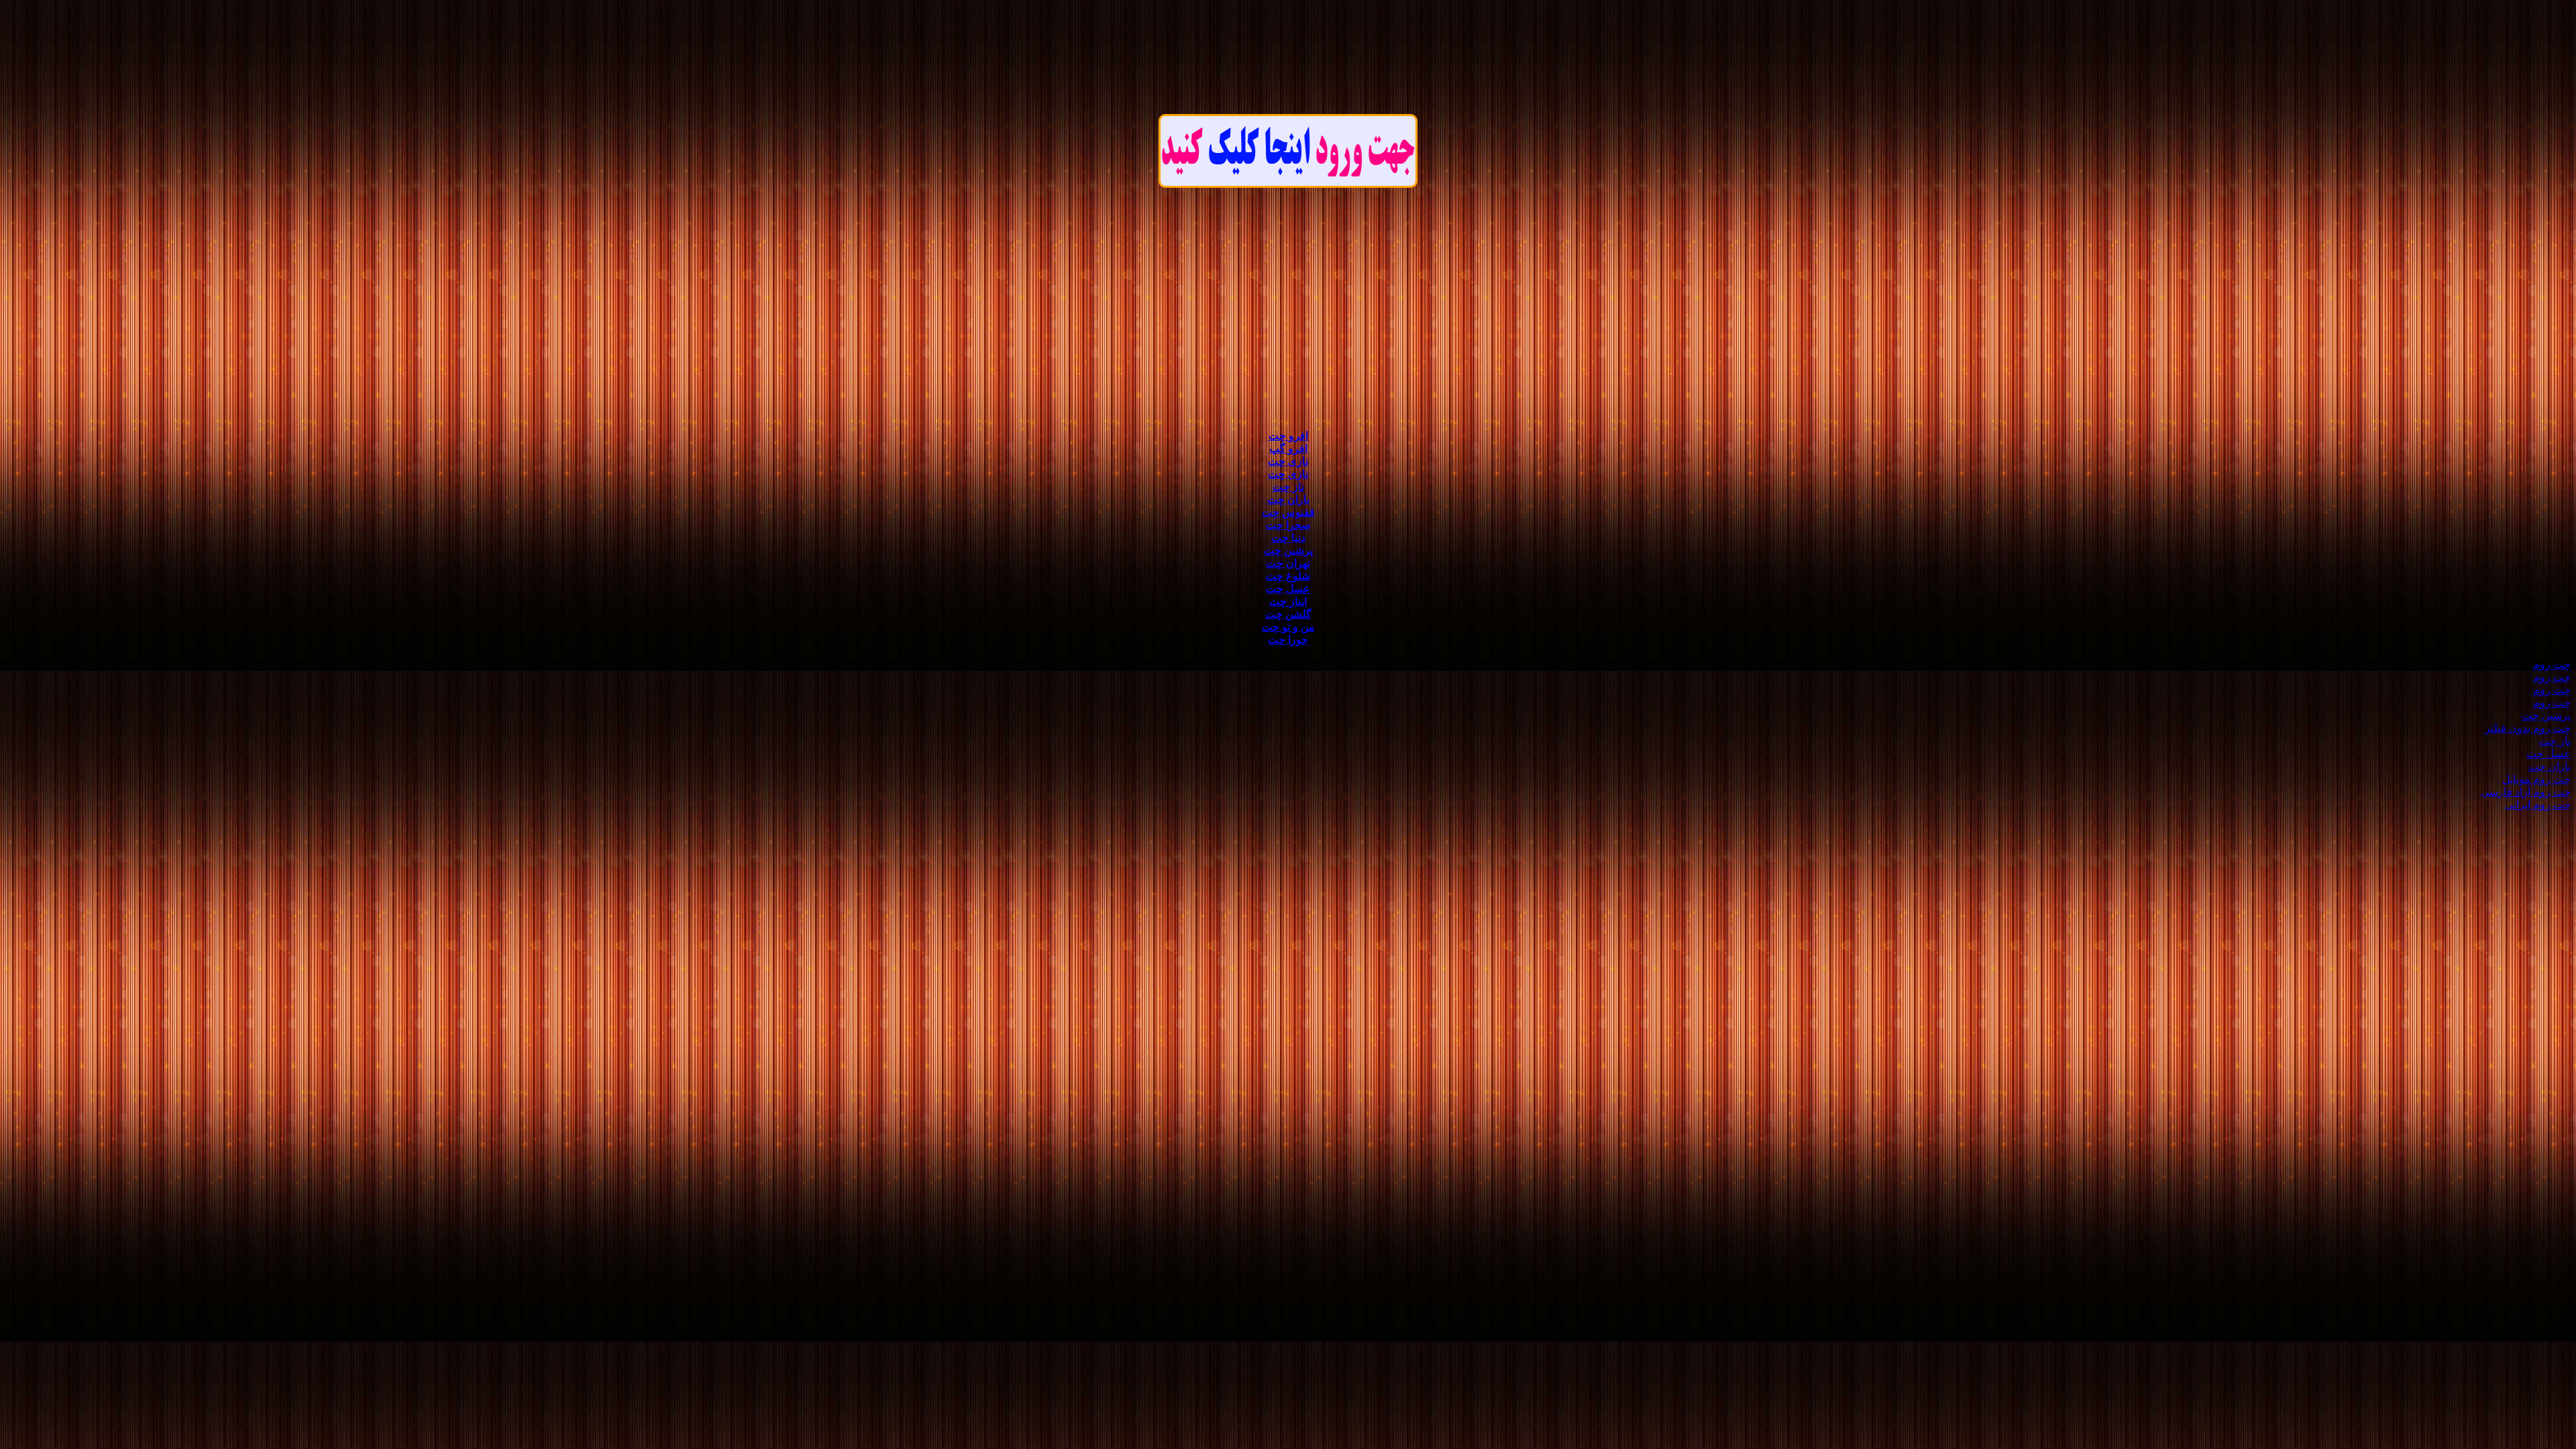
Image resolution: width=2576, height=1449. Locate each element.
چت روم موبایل (2536, 779)
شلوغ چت (1288, 576)
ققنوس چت (1288, 512)
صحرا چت (1288, 525)
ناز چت (1288, 487)
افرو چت (1288, 436)
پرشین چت (1288, 550)
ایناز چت (1288, 601)
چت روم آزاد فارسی (2526, 792)
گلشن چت (1288, 614)
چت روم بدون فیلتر (2528, 728)
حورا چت (1288, 640)
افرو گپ (1288, 448)
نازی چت (1288, 461)
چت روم (2552, 664)
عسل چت (1288, 589)
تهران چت (1288, 563)
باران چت (1288, 499)
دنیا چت (1288, 538)
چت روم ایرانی (2538, 805)
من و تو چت (1288, 627)
